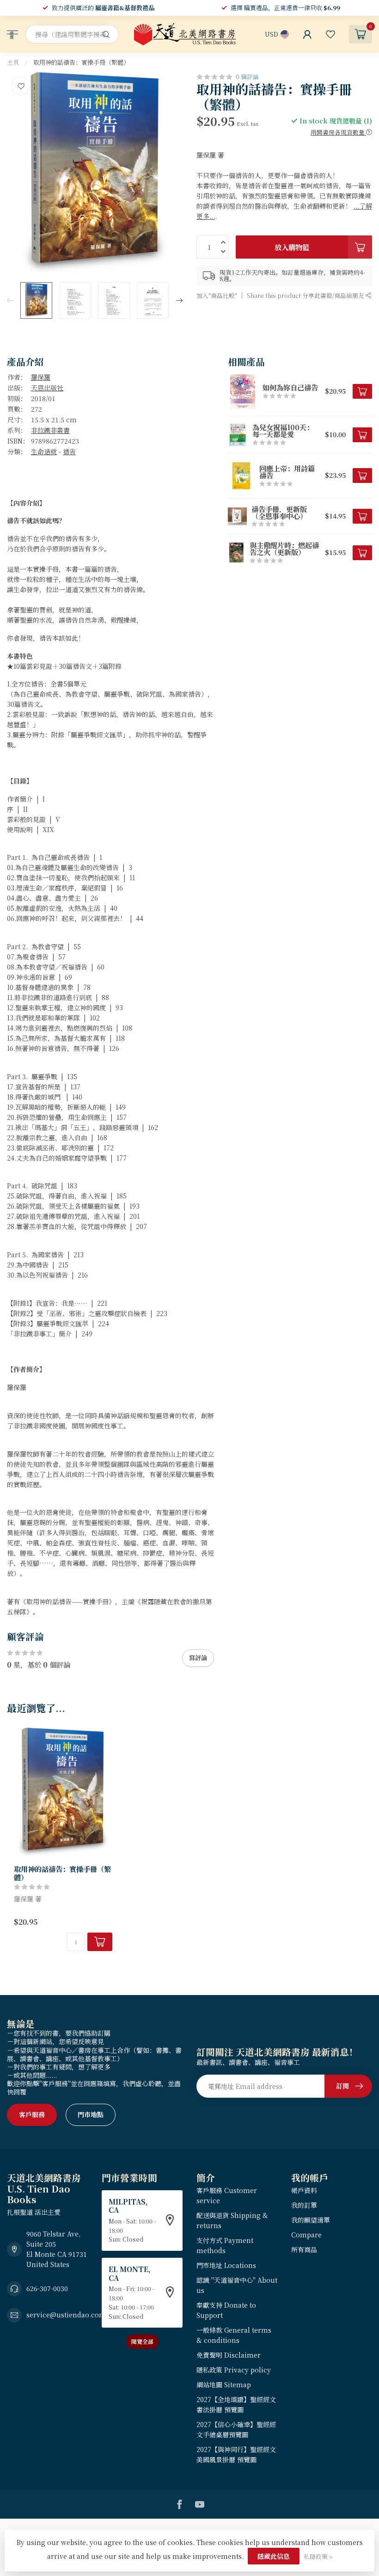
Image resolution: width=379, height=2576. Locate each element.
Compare (306, 2235)
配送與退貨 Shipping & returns (232, 2220)
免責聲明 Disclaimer (229, 2355)
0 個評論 (247, 77)
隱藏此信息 (274, 2556)
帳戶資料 (304, 2190)
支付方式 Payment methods (225, 2245)
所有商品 (304, 2249)
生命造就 (44, 451)
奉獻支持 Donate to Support (226, 2310)
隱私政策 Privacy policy (234, 2370)
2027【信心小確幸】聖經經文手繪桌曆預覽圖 (236, 2429)
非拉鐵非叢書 (50, 430)
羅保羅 (41, 377)
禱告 (69, 451)
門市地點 (91, 2114)
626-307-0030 (47, 2288)
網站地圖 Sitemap (224, 2384)
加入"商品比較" (217, 295)
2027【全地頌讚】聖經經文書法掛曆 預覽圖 (236, 2404)
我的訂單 (304, 2205)
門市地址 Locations (226, 2265)
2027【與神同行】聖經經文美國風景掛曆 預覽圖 (236, 2454)
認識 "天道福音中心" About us (237, 2285)
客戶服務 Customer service (227, 2195)
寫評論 (198, 1658)
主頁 (13, 62)
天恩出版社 (47, 388)
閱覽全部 (142, 2341)
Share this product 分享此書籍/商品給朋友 (306, 295)
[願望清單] (330, 34)
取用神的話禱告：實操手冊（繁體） (81, 62)
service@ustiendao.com (66, 2315)
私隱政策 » (318, 2556)
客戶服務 (32, 2114)
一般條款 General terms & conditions (234, 2335)
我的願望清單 (311, 2220)
